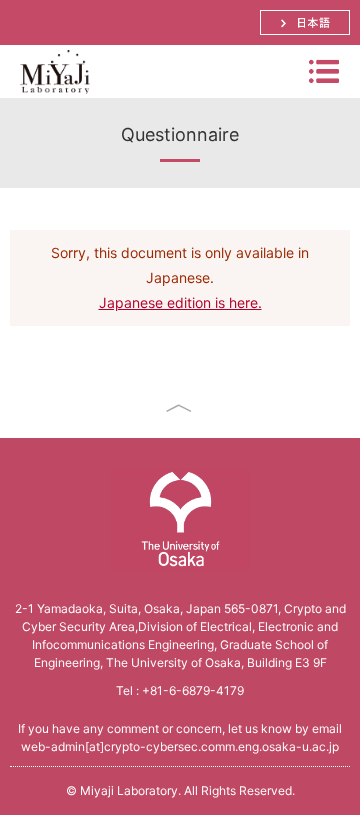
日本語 (305, 22)
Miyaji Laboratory (54, 97)
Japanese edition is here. (180, 302)
